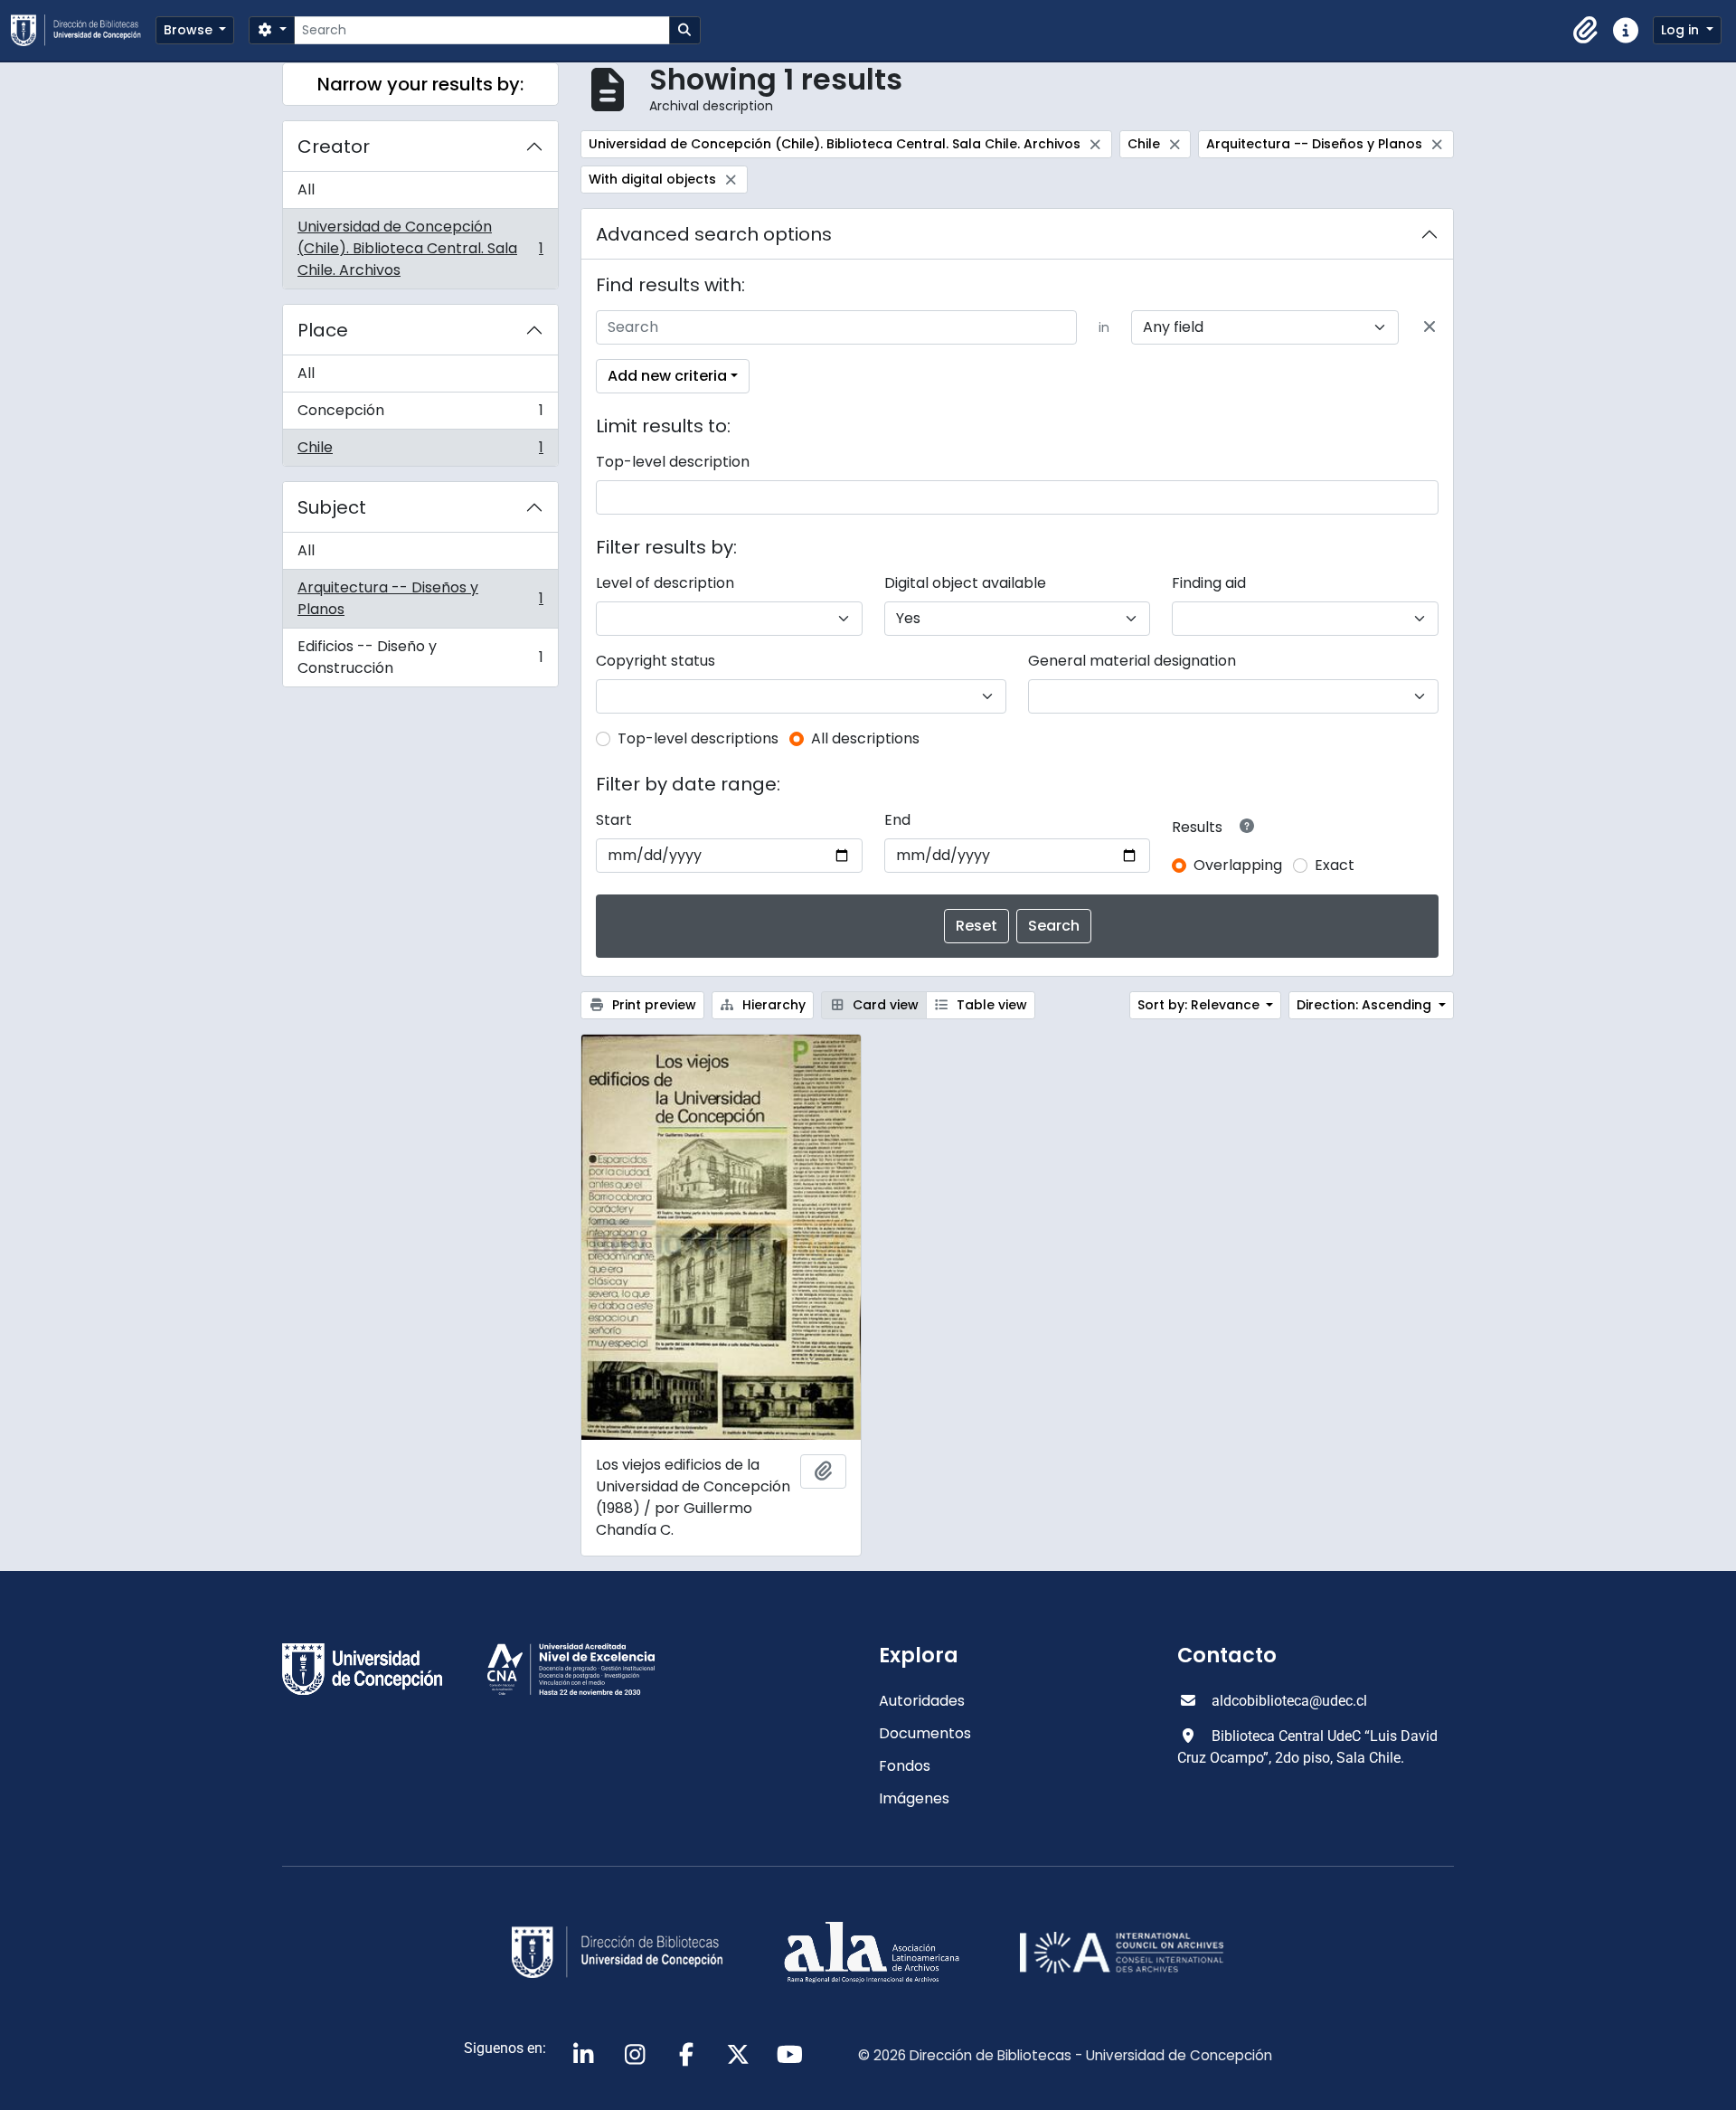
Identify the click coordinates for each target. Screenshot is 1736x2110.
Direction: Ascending (1366, 1005)
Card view (884, 1005)
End (897, 820)
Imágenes (914, 1798)
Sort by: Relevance (1200, 1005)
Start (614, 820)
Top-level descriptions (698, 738)
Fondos (905, 1766)
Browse (190, 30)
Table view (990, 1005)
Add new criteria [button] (667, 376)
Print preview (652, 1005)
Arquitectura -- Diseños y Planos (420, 598)
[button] (1586, 31)
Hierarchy (772, 1005)
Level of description (665, 583)
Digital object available (965, 583)
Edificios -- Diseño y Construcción (420, 657)
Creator (334, 147)
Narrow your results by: (420, 84)
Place (323, 330)
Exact (1335, 865)
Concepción (420, 415)
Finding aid (1209, 583)
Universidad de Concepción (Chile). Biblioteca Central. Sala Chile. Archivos (420, 248)
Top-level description (673, 462)
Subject (332, 507)
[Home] (83, 30)
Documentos (925, 1733)
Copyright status (656, 661)
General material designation (1132, 661)
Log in (1682, 30)
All (306, 189)
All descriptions (865, 738)
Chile (420, 451)
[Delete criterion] (1429, 327)
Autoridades (922, 1701)
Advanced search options (714, 234)
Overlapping (1238, 865)
